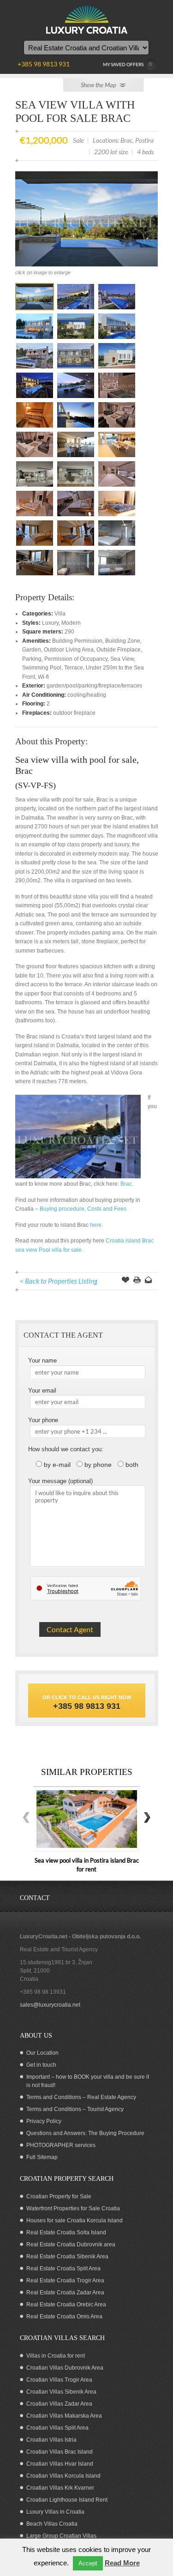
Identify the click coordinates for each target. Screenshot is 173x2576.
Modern (71, 623)
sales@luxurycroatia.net (50, 2005)
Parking (32, 659)
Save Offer (125, 1281)
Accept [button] (88, 2563)
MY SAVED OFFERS (128, 64)
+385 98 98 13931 (43, 1992)
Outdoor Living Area (69, 650)
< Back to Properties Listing (59, 1281)
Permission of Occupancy (76, 659)
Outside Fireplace (119, 650)
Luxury (50, 623)
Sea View (122, 659)
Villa (60, 614)
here (96, 1225)
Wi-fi (43, 677)
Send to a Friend (149, 1281)
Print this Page (137, 1281)
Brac (125, 1184)
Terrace (74, 668)
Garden (32, 650)
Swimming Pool (42, 668)
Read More (122, 2563)
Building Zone (123, 641)
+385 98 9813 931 (87, 1706)
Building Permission (77, 641)
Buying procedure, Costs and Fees (83, 1209)
